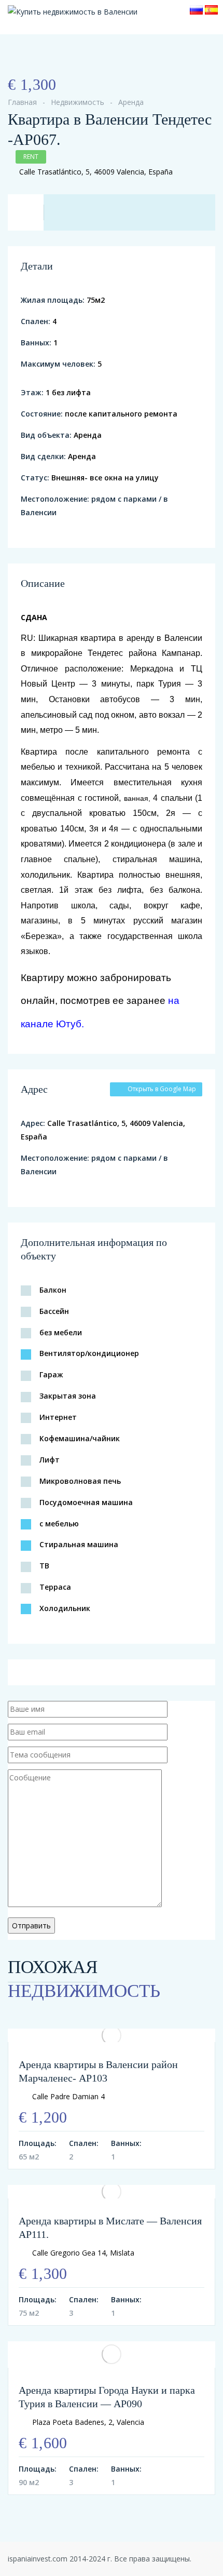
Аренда (131, 102)
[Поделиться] (27, 63)
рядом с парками (124, 499)
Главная (22, 102)
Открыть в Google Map (162, 1089)
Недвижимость (78, 102)
